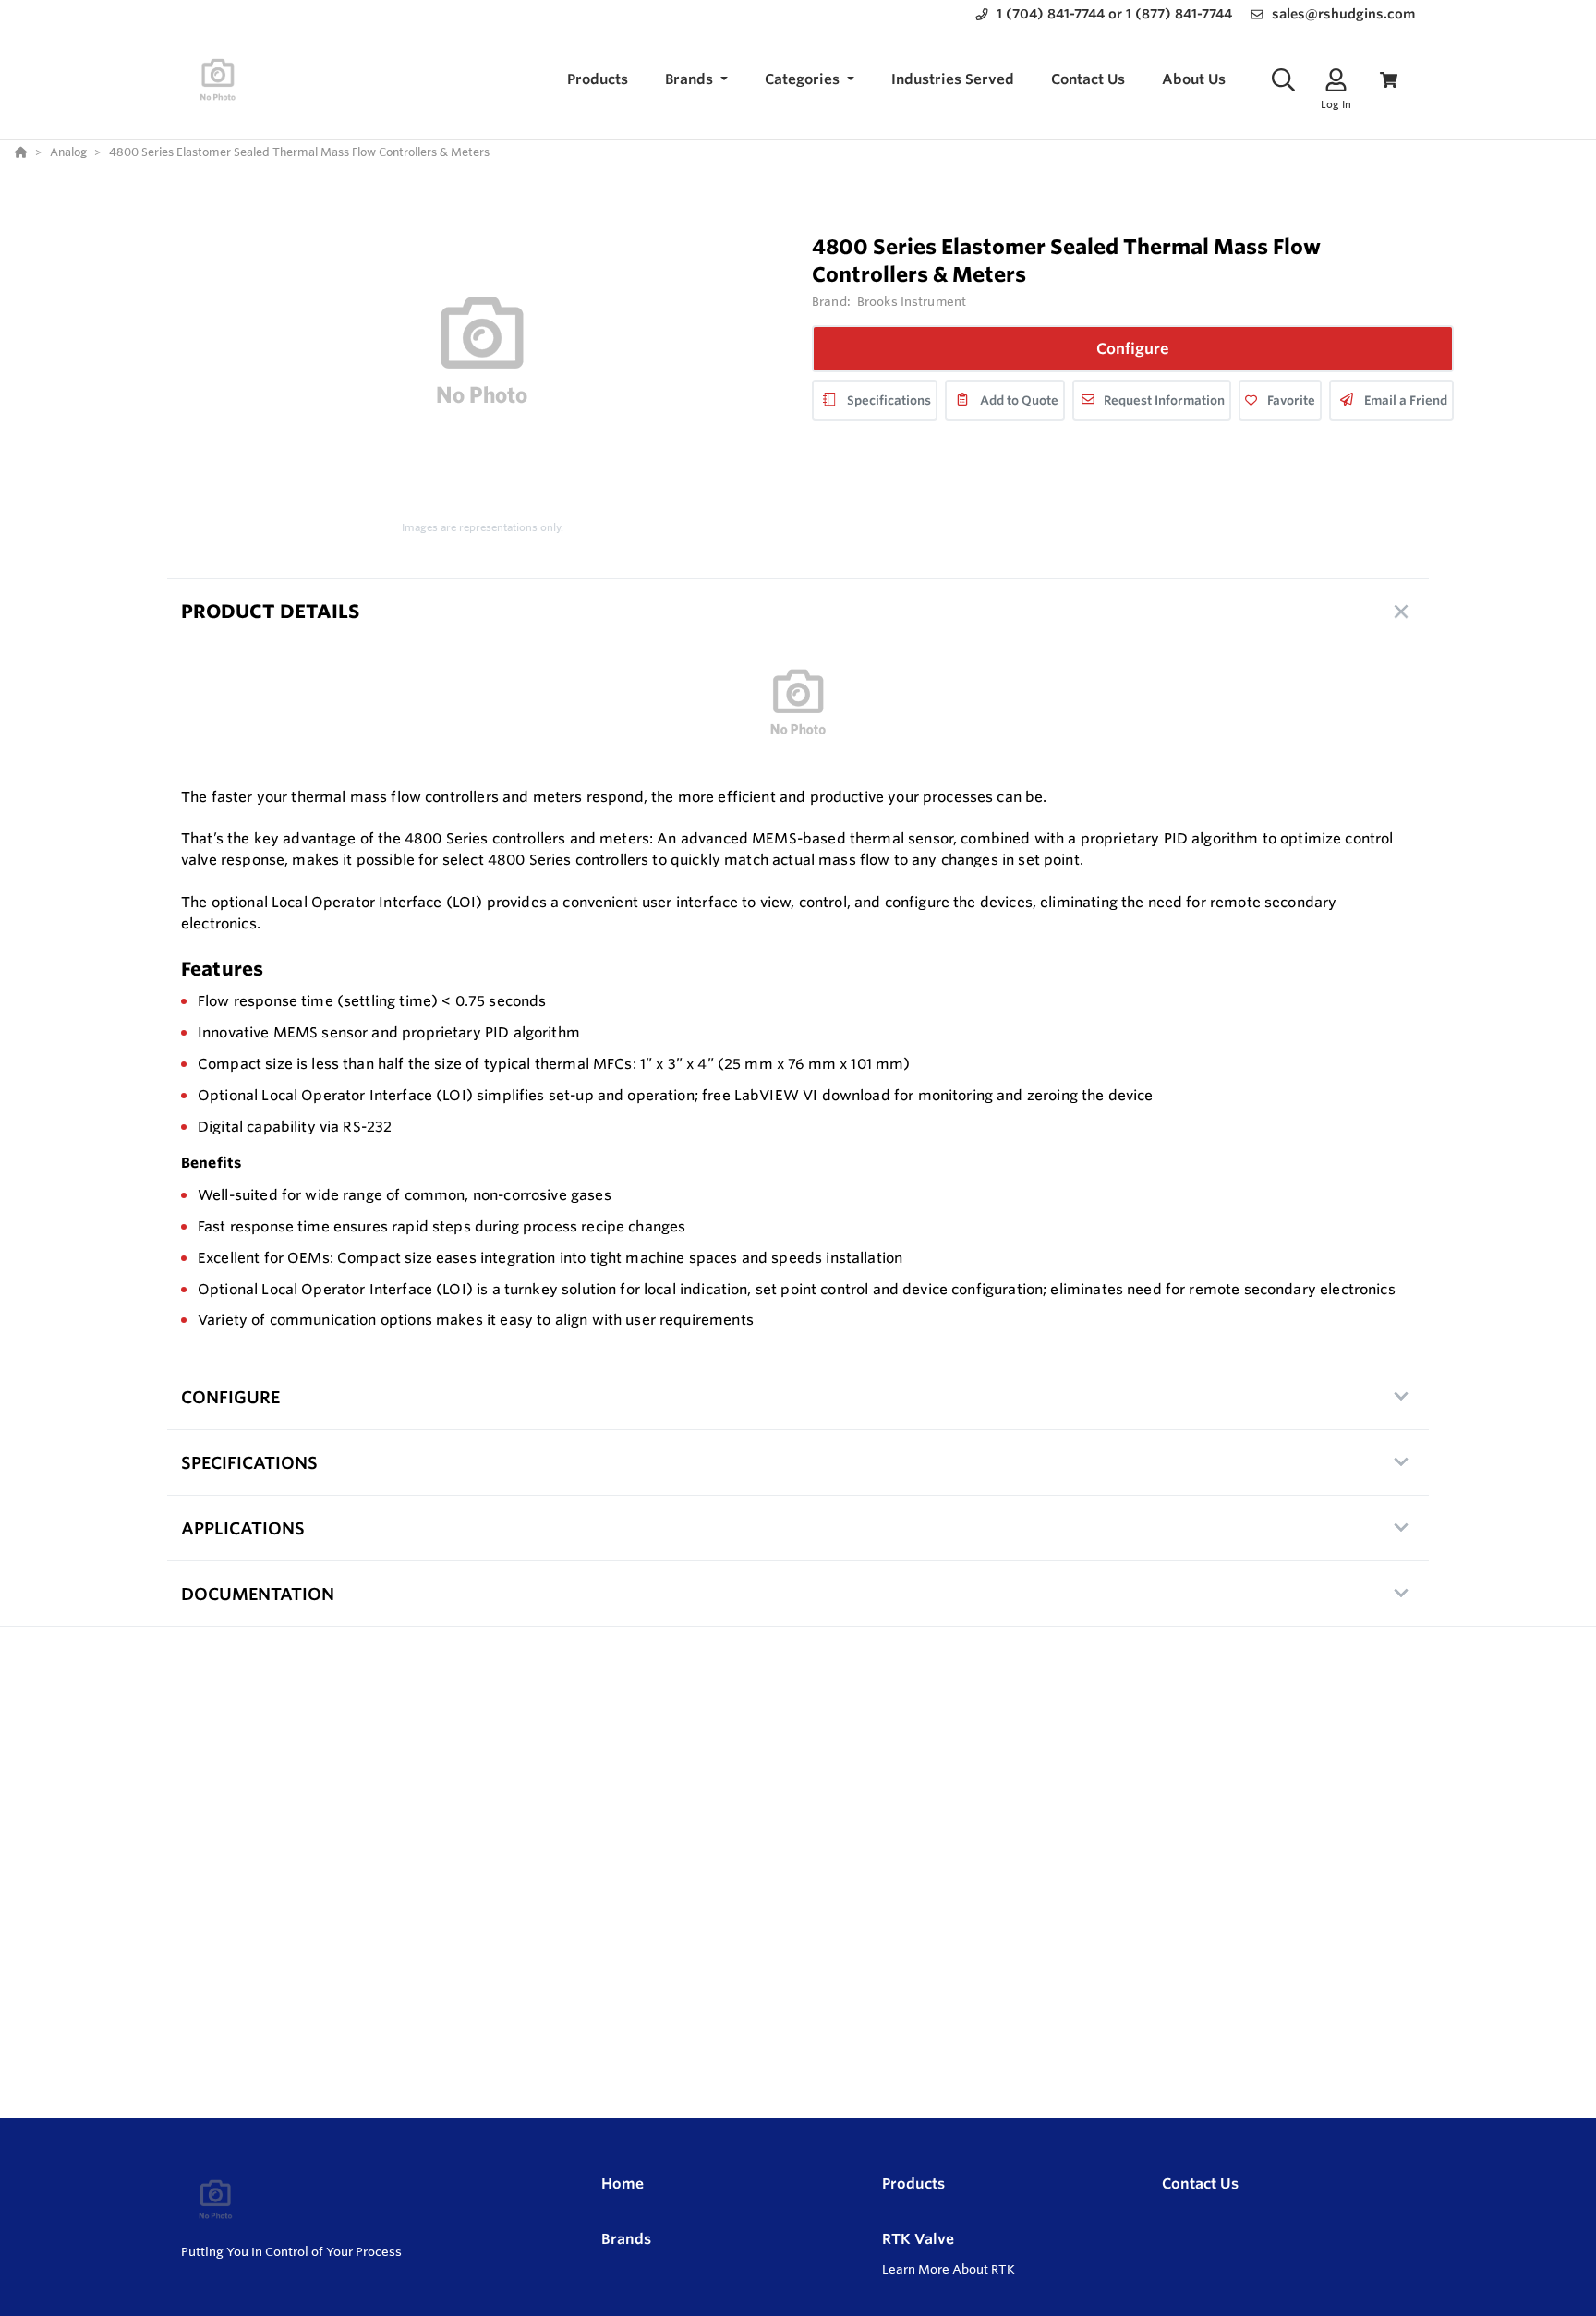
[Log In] (1336, 80)
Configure (1133, 348)
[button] (696, 80)
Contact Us (1200, 2183)
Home (623, 2183)
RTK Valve (918, 2239)
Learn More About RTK (949, 2269)
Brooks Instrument (912, 301)
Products (913, 2183)
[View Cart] (1389, 80)
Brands (626, 2239)
